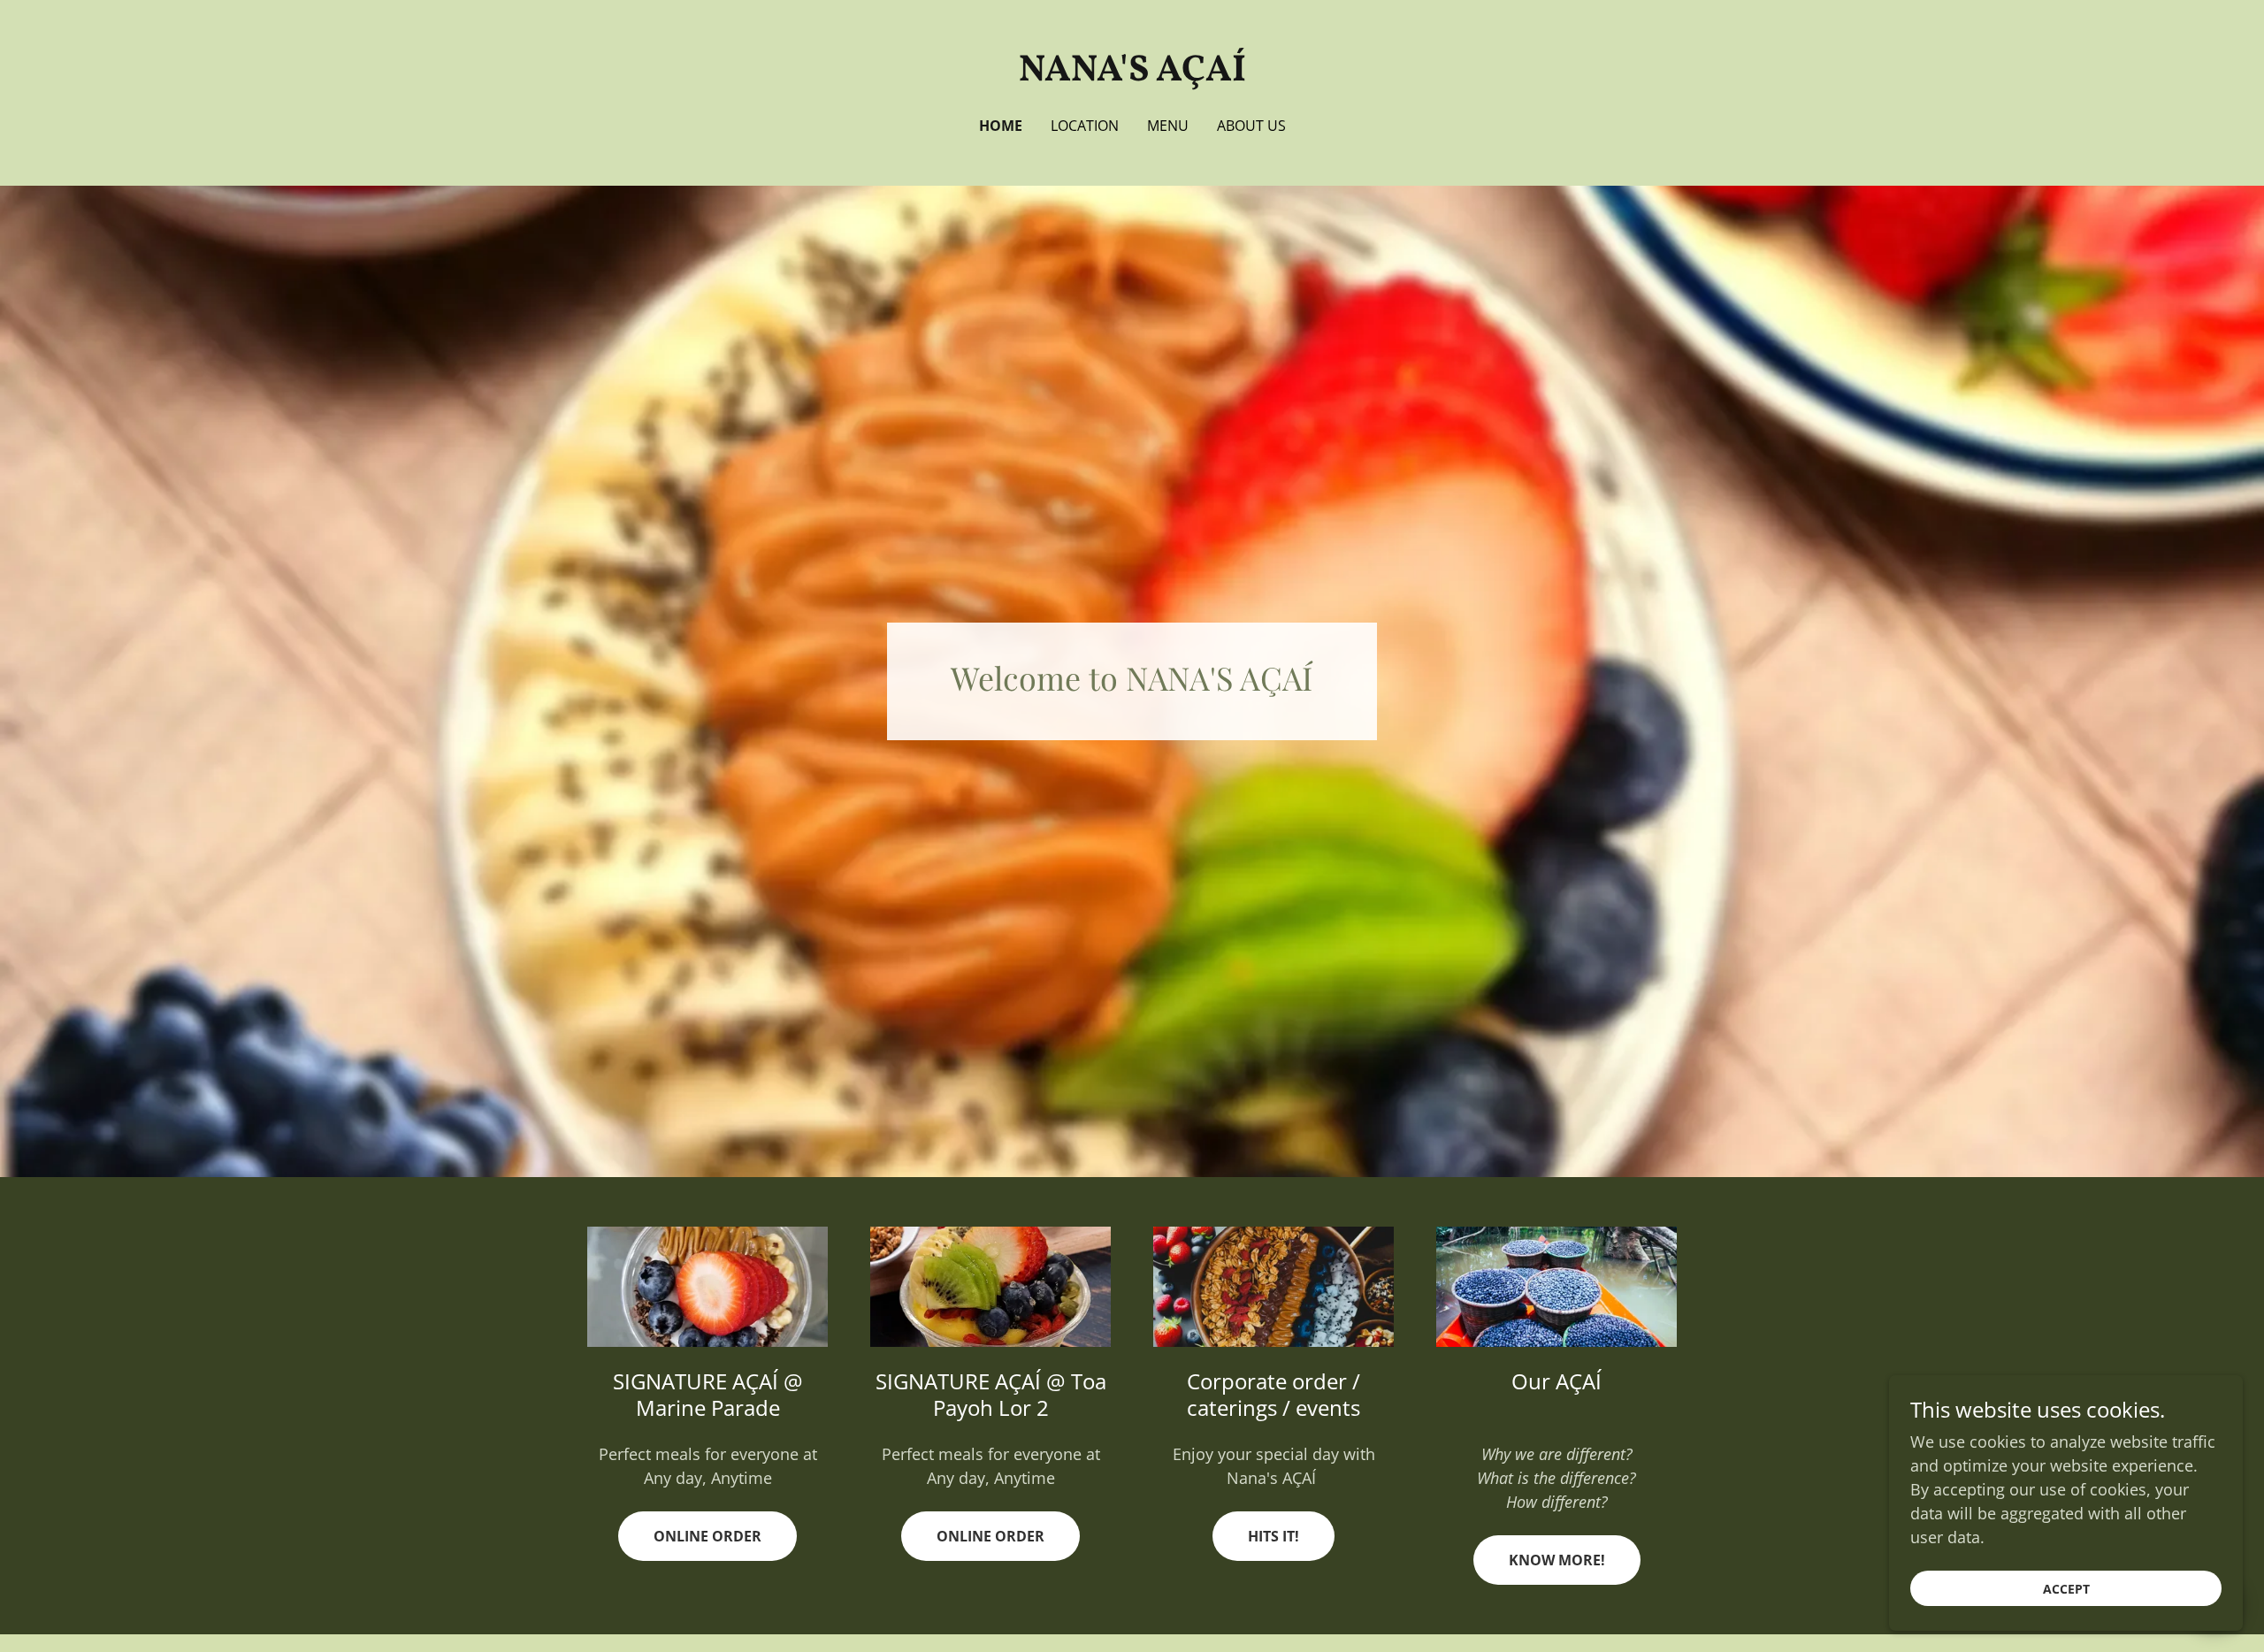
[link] (1132, 74)
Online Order (707, 1536)
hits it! (1273, 1536)
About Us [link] (1251, 126)
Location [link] (1085, 126)
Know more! (1557, 1560)
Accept (2066, 1589)
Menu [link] (1168, 126)
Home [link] (1001, 126)
